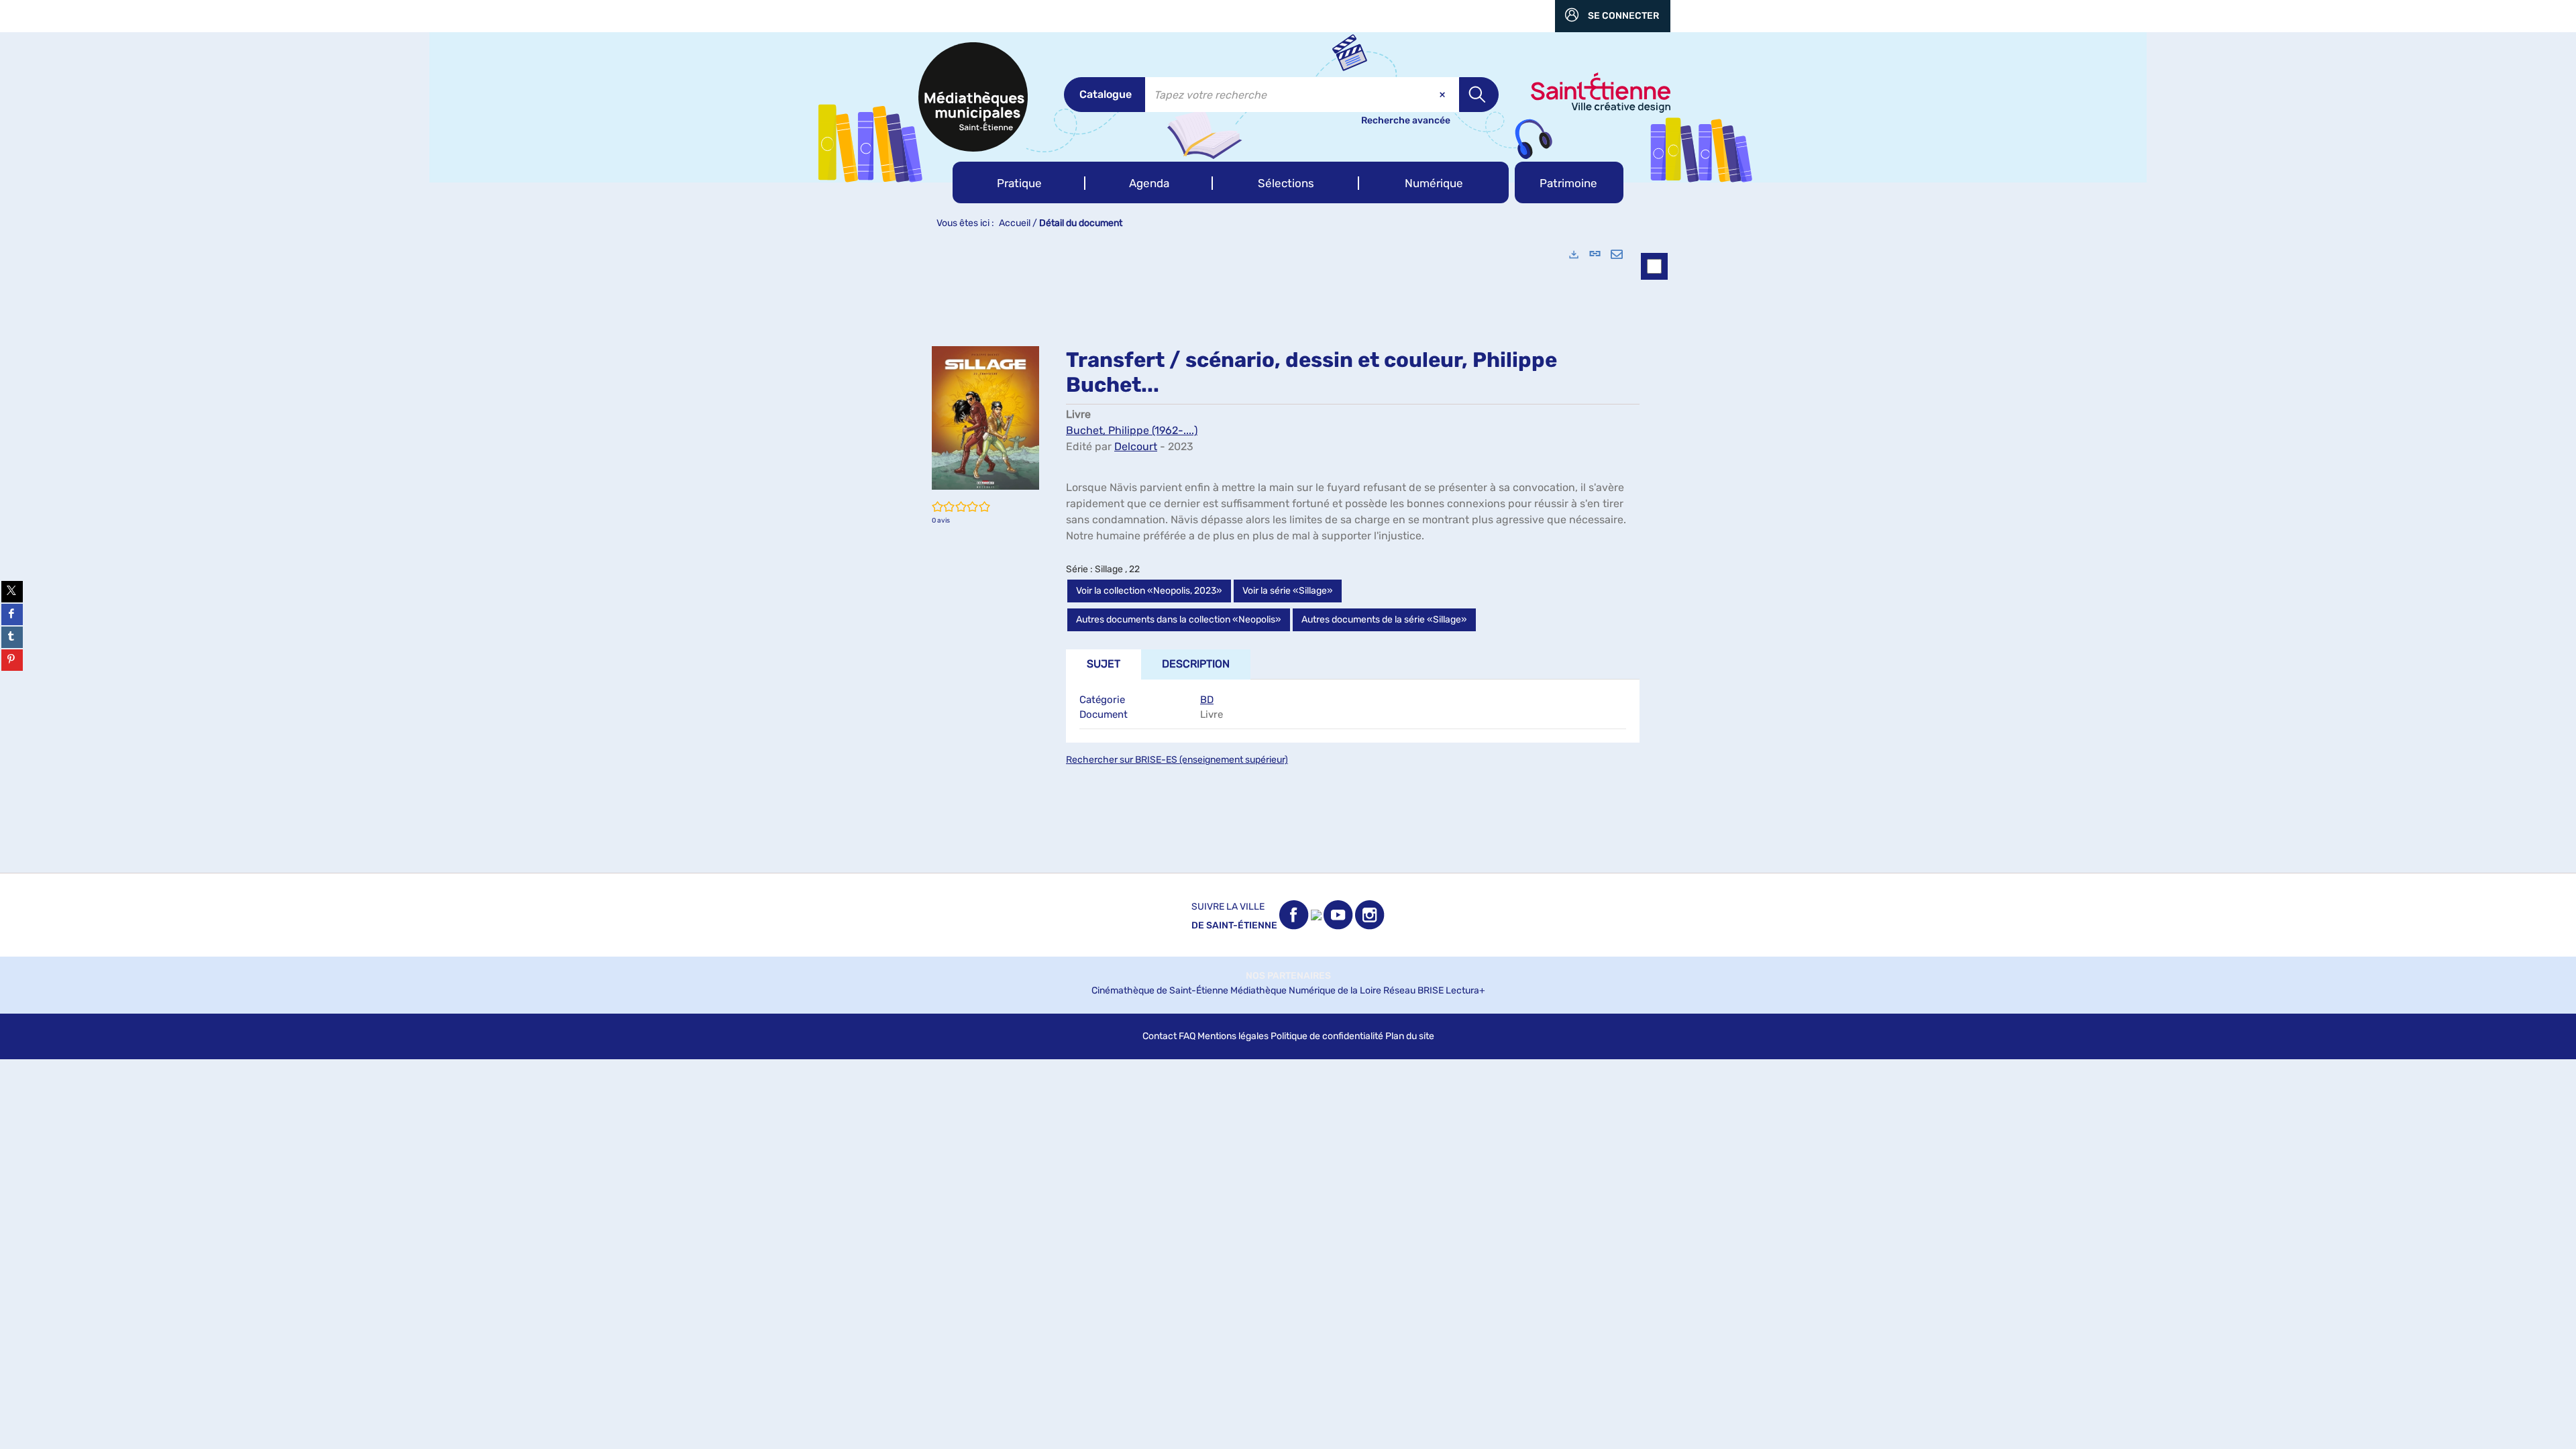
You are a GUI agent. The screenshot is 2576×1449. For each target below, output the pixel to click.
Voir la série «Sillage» (1288, 591)
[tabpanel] (1288, 555)
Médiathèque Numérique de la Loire (1306, 990)
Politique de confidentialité (1327, 1036)
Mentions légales (1233, 1036)
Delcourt (1136, 446)
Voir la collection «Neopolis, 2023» (1149, 591)
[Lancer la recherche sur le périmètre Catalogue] (1479, 95)
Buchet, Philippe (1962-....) (1132, 430)
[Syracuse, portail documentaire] (973, 97)
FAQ (1187, 1036)
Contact (1160, 1036)
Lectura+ (1465, 990)
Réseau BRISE (1413, 990)
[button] (1019, 182)
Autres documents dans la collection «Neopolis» (1179, 620)
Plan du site (1410, 1036)
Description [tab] (1196, 664)
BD (1207, 700)
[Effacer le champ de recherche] (1444, 95)
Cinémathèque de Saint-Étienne (1160, 990)
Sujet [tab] (1104, 664)
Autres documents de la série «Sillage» (1384, 620)
